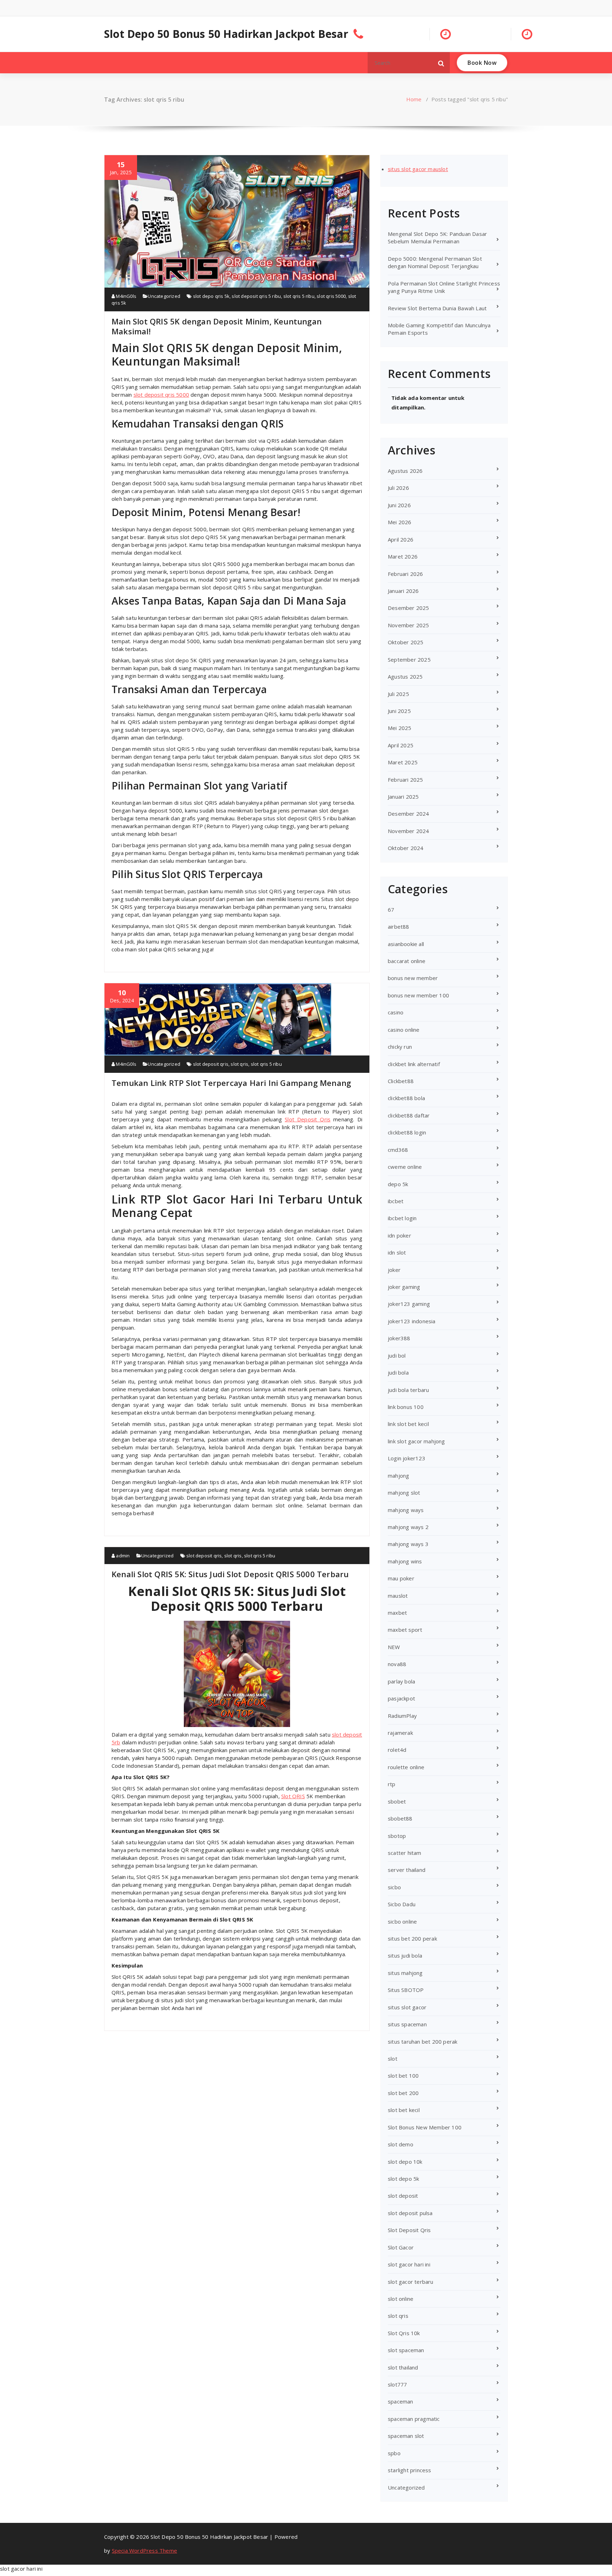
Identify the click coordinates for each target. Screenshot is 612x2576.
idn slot (397, 1252)
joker (394, 1270)
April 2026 (401, 539)
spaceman (401, 2401)
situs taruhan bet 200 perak (423, 2042)
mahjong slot (404, 1493)
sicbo (394, 1887)
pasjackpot (401, 1698)
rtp (392, 1784)
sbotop (397, 1836)
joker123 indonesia (412, 1321)
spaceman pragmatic (414, 2419)
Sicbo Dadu (402, 1904)
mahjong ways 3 (408, 1544)
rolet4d (397, 1750)
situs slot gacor (407, 2007)
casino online (404, 1030)
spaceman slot (406, 2436)
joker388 (399, 1338)
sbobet (397, 1801)
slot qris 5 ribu (299, 296)
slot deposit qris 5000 (161, 395)
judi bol (397, 1355)
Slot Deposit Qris (308, 1119)
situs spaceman (407, 2024)
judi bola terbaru (408, 1390)
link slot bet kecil (408, 1424)
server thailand (407, 1870)
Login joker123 (407, 1458)
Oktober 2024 (406, 848)
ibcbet (396, 1201)
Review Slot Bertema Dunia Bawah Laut (437, 308)
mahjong (398, 1476)
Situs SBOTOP (406, 1990)
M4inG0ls (126, 296)
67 (391, 910)
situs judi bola (405, 1955)
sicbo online (402, 1921)
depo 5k (398, 1184)
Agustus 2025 (405, 676)
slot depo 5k (403, 2179)
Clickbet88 (401, 1081)
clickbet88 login (407, 1132)
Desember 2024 (409, 814)
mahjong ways (406, 1510)
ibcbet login (402, 1218)
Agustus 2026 (405, 471)
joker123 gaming (409, 1304)
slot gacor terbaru (411, 2282)
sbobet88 (400, 1818)
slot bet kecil (404, 2110)
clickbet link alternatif (414, 1064)
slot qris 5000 (331, 296)
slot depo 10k (405, 2162)
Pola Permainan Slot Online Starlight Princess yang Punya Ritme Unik (444, 287)
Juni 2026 (399, 505)
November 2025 (409, 625)
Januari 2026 (403, 591)
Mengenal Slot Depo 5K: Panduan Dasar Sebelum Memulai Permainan (437, 237)
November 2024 (409, 831)
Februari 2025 (406, 780)
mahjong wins (405, 1561)
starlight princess (410, 2470)
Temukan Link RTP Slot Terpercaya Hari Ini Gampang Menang (231, 1083)
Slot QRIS (293, 1796)
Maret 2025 (403, 762)
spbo (394, 2453)
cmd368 (398, 1150)
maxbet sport (405, 1630)
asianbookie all (406, 944)
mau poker (401, 1578)
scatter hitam (405, 1853)
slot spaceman (406, 2350)
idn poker (399, 1235)
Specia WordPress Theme (144, 2550)
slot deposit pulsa (410, 2213)
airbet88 (399, 927)
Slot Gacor (401, 2247)
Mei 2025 (400, 728)
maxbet (397, 1613)
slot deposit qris (211, 1064)
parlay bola (401, 1681)
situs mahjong (405, 1973)
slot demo (401, 2144)
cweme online (405, 1167)
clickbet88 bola (406, 1098)
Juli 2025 (398, 694)
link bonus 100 (406, 1407)
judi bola (398, 1372)
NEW (394, 1647)
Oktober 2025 (406, 642)
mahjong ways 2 (408, 1527)
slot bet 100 (403, 2076)
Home (414, 99)
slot (393, 2059)
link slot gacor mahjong (416, 1441)
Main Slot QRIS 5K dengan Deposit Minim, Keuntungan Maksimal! (217, 326)
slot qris (239, 1064)
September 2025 (409, 659)
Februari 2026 (406, 574)
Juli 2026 (398, 488)
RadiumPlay (402, 1716)
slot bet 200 (403, 2093)
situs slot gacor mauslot (418, 169)
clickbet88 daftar (409, 1115)
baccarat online (407, 961)
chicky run (400, 1047)
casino (396, 1012)
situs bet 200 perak (412, 1938)
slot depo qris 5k (211, 296)
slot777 (397, 2384)
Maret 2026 (403, 556)
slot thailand (403, 2367)
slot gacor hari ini (409, 2264)
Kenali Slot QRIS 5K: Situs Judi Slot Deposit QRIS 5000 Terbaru (230, 1574)
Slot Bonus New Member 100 (425, 2127)
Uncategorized (164, 296)
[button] (441, 63)
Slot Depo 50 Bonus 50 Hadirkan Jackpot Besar (226, 34)
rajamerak (400, 1733)
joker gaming (404, 1287)
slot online (401, 2299)
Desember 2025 (409, 608)
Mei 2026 (400, 522)
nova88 (397, 1664)
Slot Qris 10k (404, 2333)
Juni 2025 (399, 711)
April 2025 (401, 745)
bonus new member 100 (418, 995)
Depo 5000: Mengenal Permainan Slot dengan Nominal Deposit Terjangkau (435, 262)
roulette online (406, 1767)
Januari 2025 (403, 797)
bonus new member (413, 978)
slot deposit (403, 2196)
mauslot (398, 1596)
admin (122, 1556)
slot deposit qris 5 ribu (256, 296)
